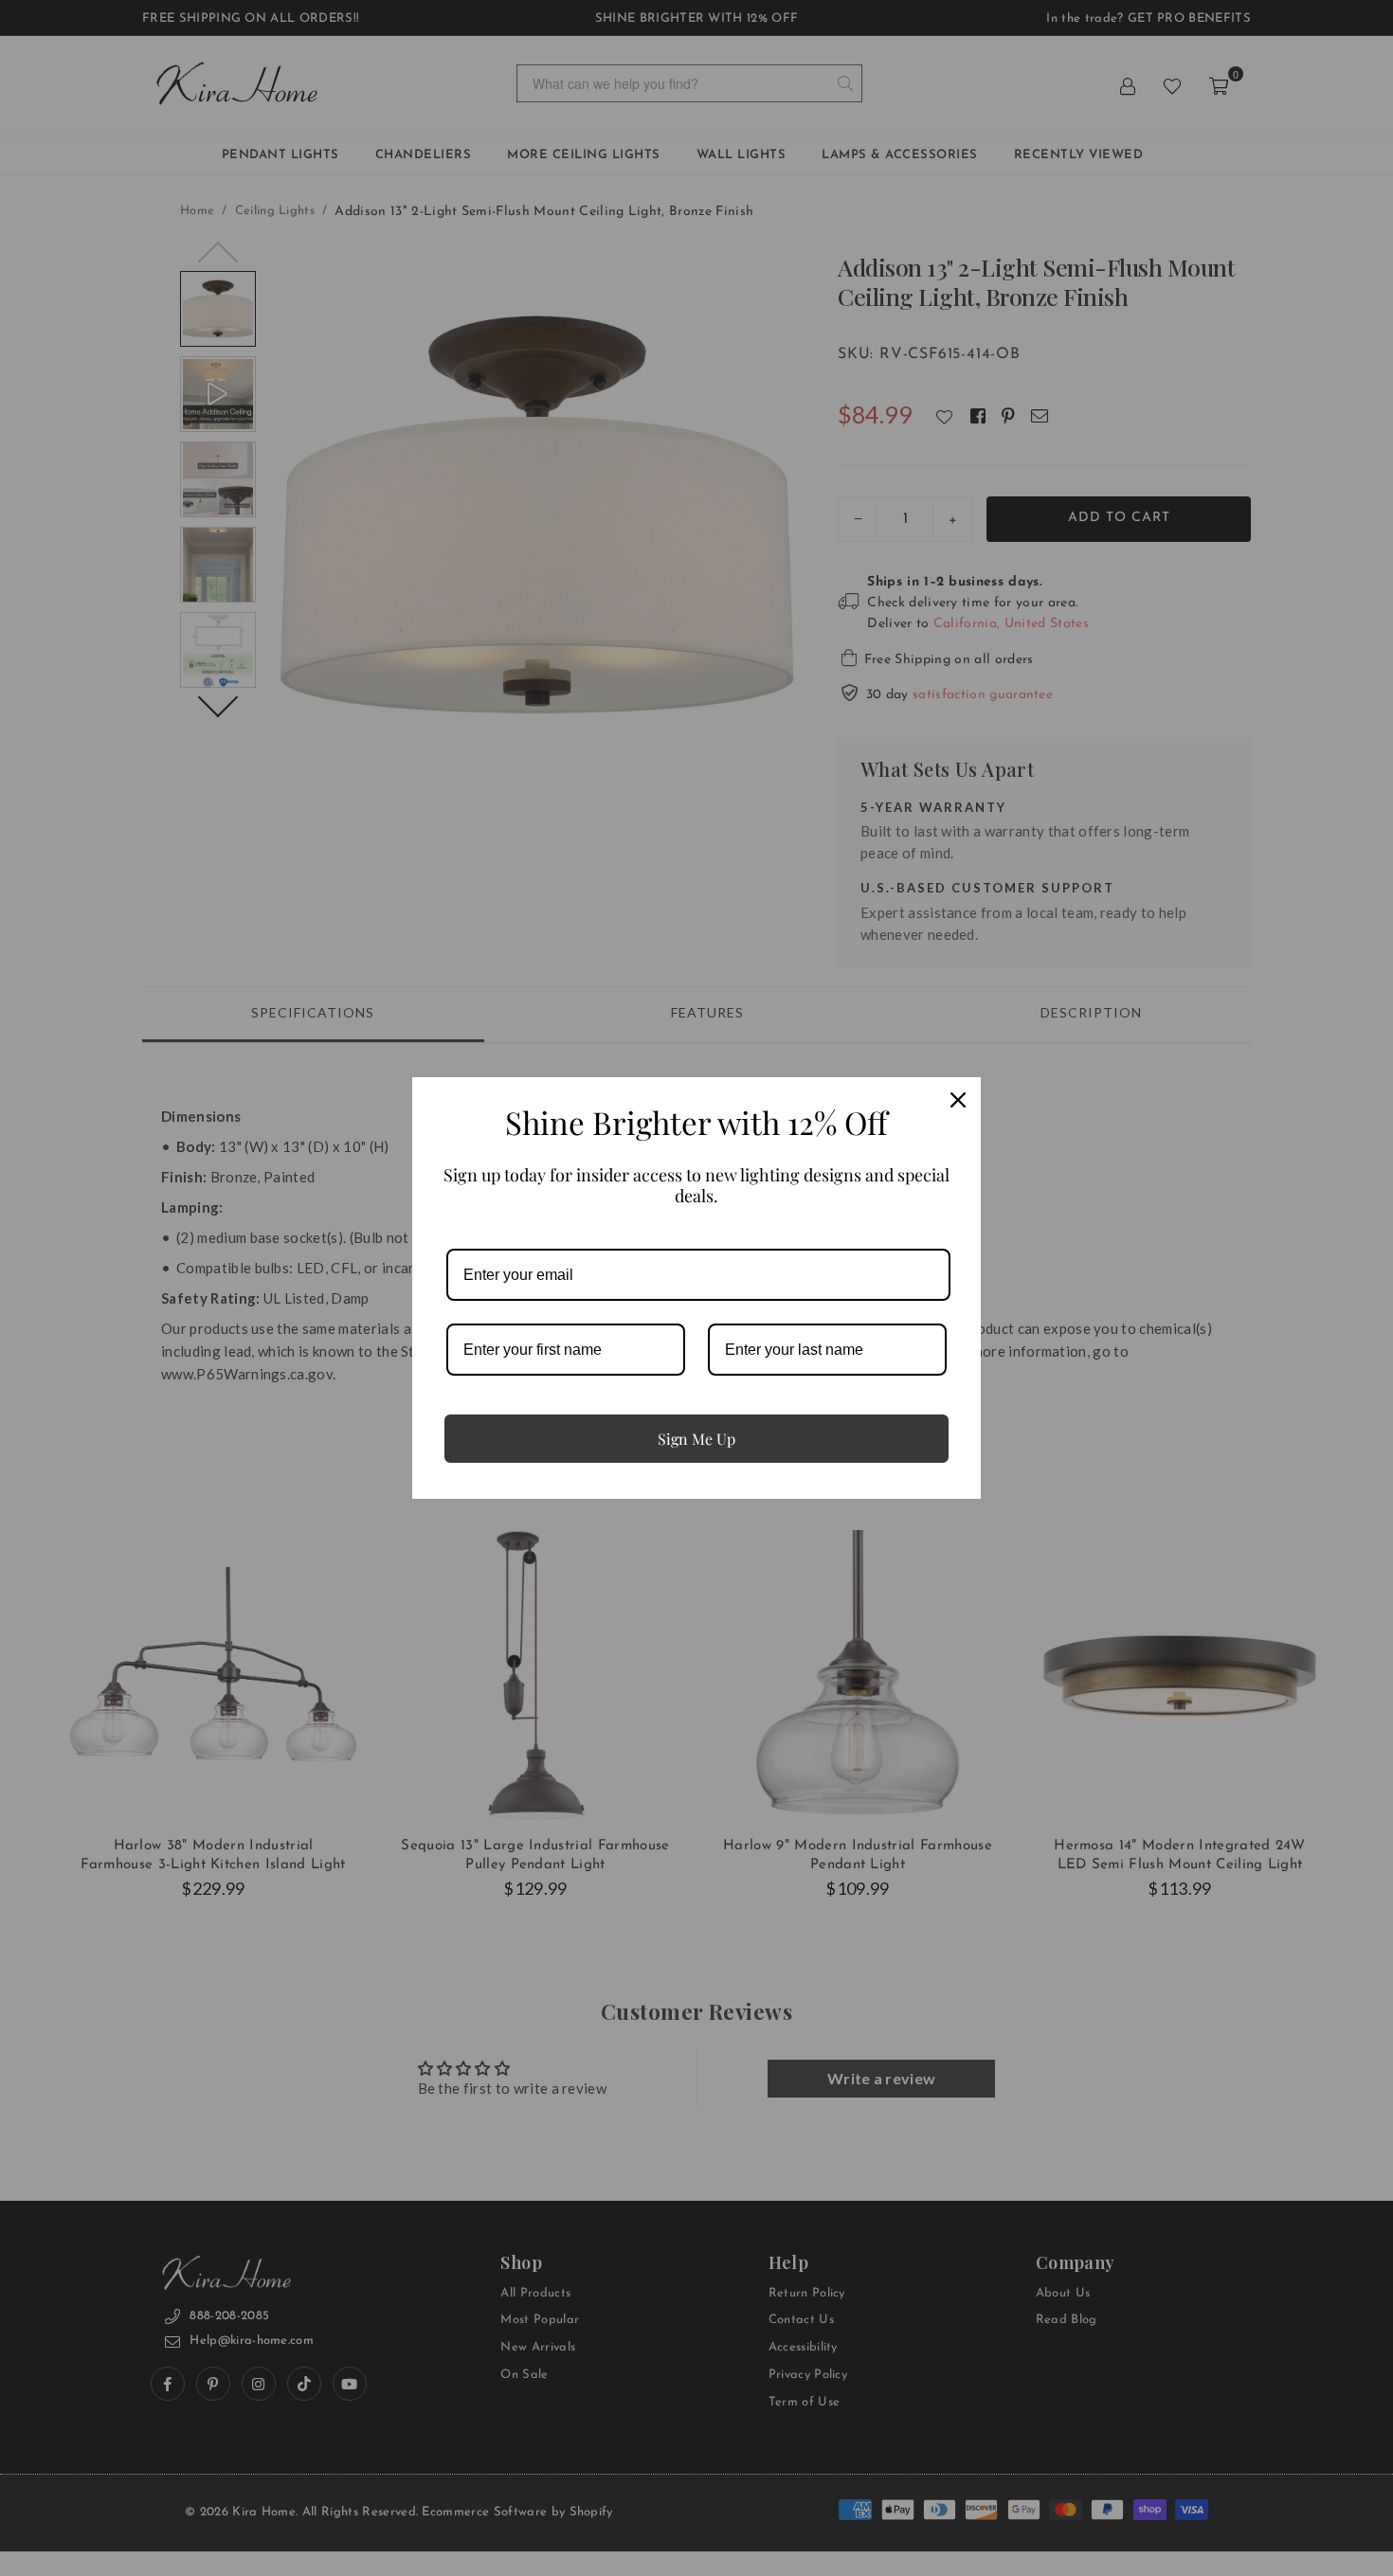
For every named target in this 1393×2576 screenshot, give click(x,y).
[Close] (958, 1100)
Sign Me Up (696, 1439)
